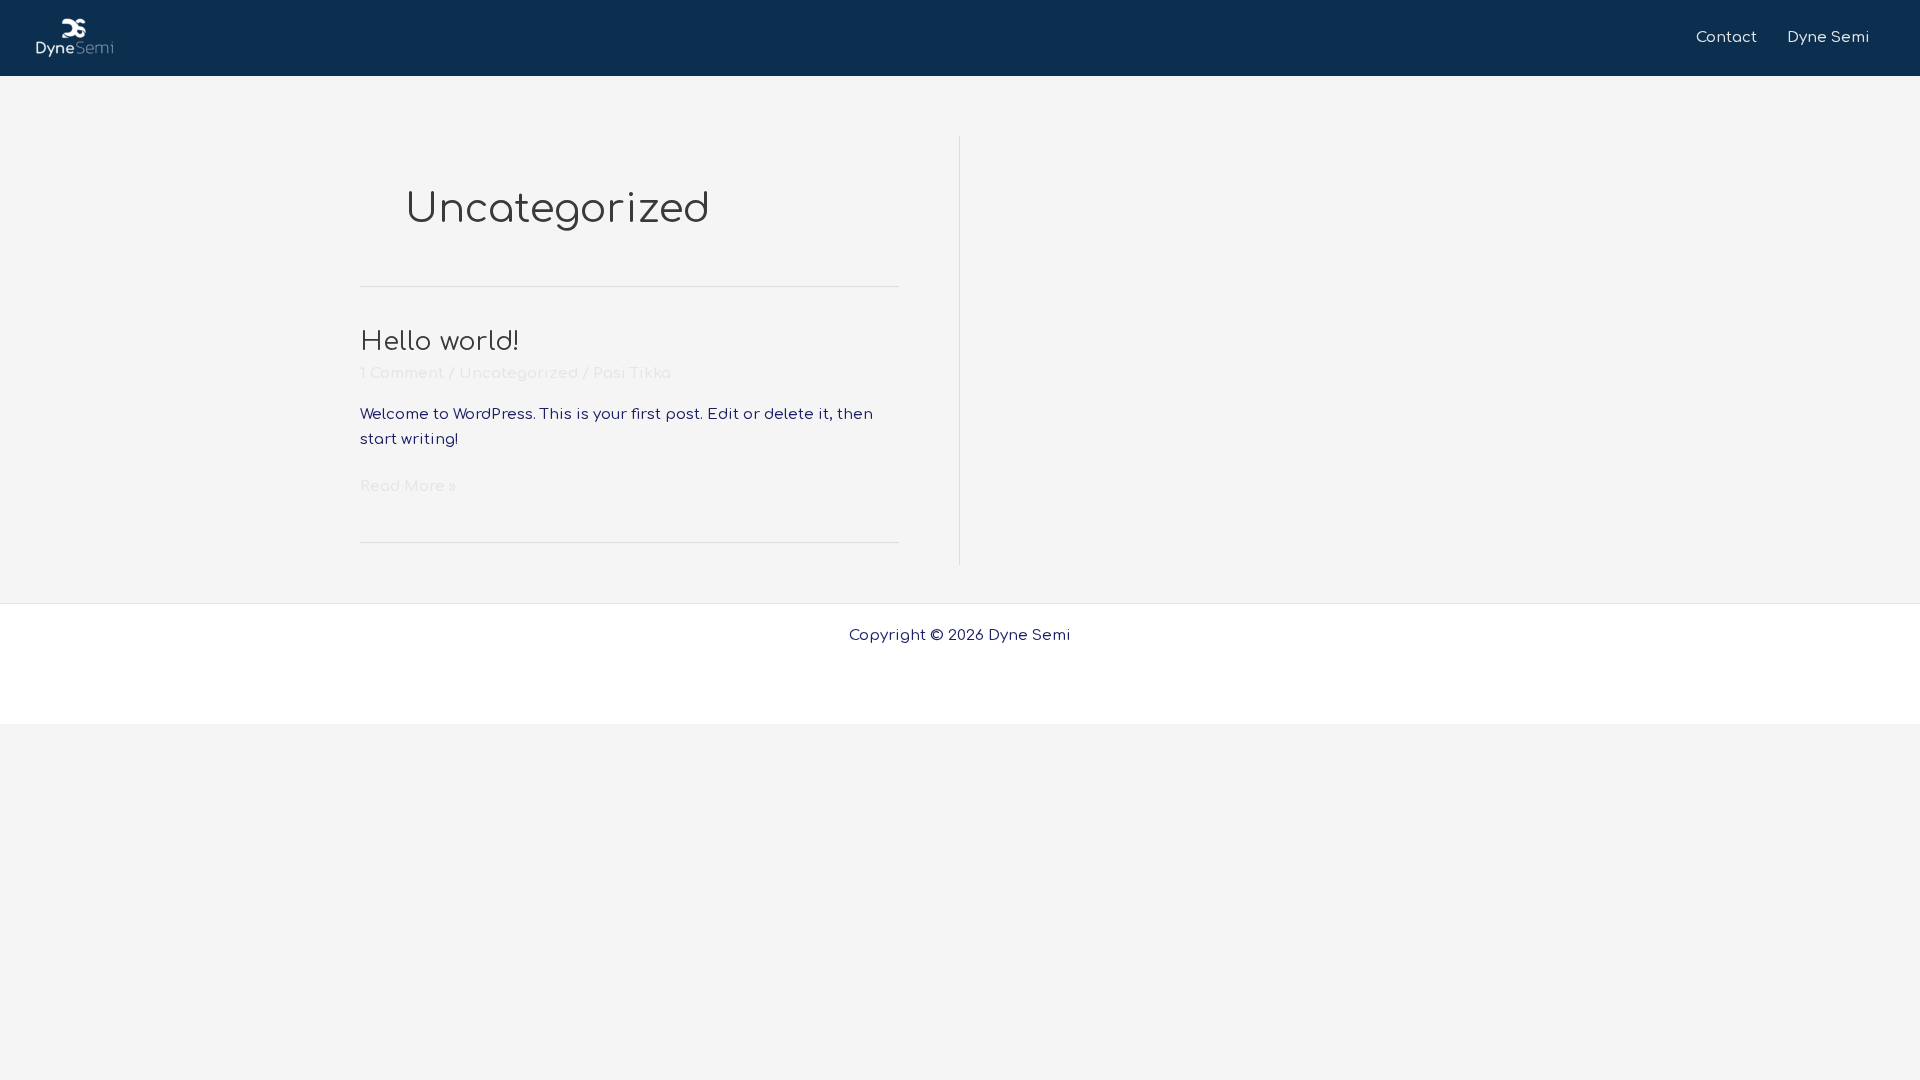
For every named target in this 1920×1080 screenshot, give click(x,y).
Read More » (408, 485)
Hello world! (440, 341)
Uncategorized (518, 373)
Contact (1726, 37)
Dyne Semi (1828, 37)
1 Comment (402, 373)
